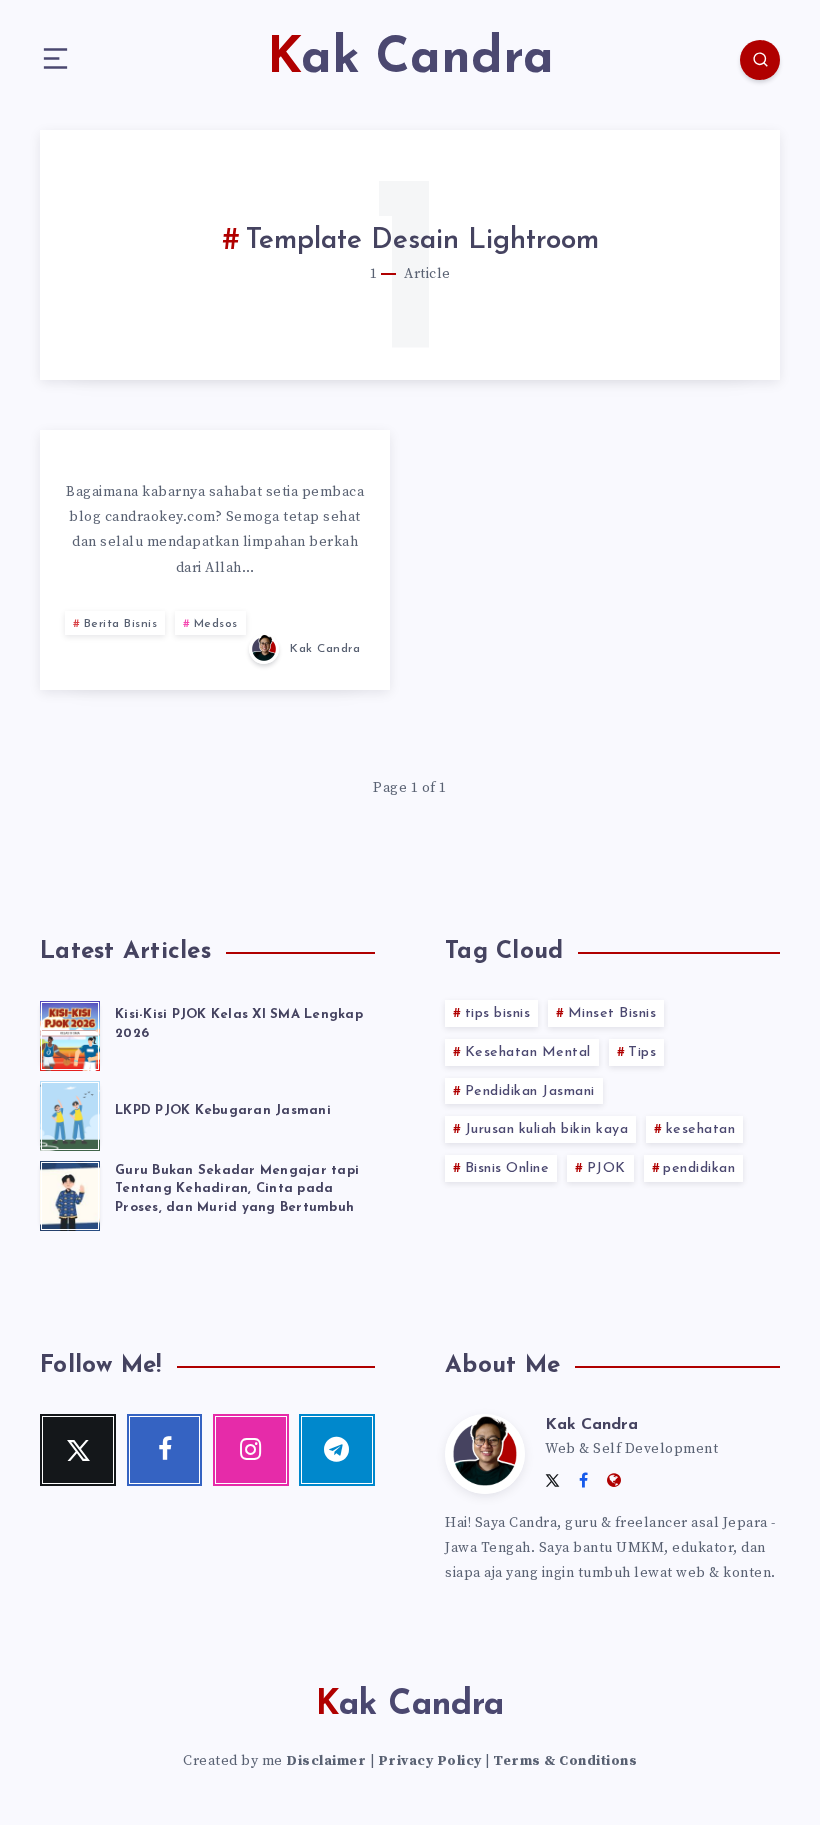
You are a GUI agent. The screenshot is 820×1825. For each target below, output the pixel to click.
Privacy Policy (430, 1761)
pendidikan (699, 1168)
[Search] (760, 60)
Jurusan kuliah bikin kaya (547, 1129)
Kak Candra (591, 1425)
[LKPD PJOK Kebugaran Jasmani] (70, 1113)
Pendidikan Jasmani (530, 1091)
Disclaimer (326, 1761)
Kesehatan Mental (528, 1052)
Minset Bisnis (612, 1013)
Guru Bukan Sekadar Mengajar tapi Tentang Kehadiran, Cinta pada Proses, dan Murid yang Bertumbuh (237, 1189)
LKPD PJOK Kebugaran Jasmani (223, 1110)
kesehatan (701, 1129)
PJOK (606, 1168)
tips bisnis (498, 1013)
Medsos (216, 624)
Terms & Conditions (565, 1761)
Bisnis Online (507, 1168)
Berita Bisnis (121, 624)
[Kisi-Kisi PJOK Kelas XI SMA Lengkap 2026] (70, 1033)
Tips (642, 1052)
